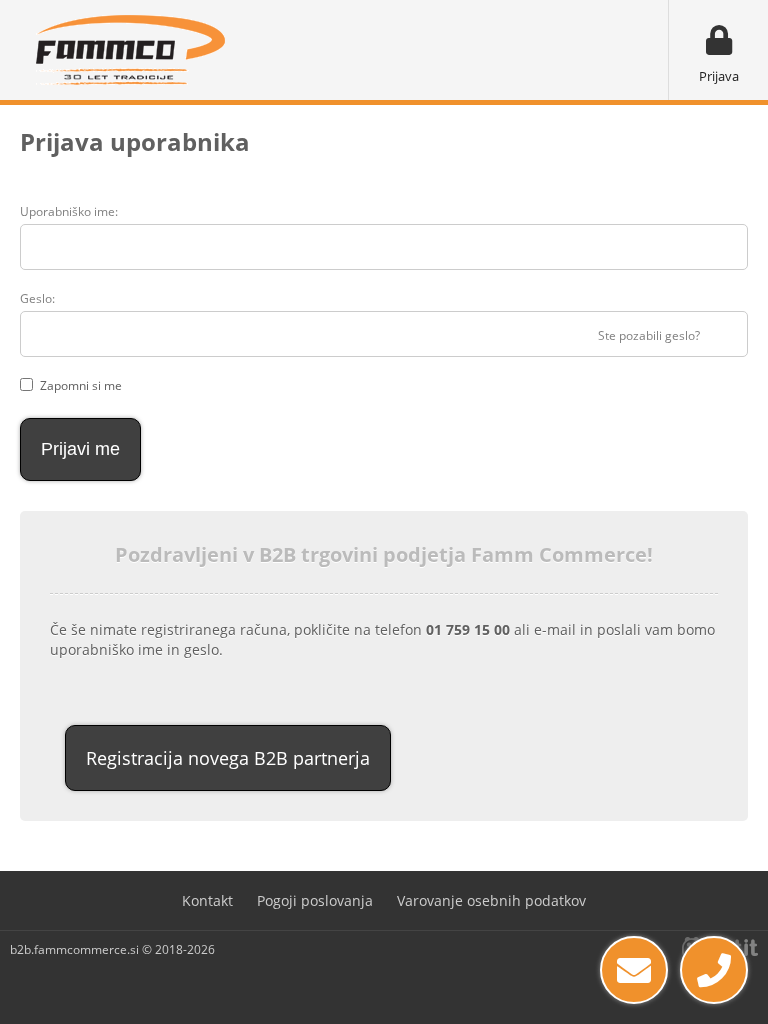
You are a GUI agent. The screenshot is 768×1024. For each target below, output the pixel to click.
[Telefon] (714, 970)
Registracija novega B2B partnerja (228, 758)
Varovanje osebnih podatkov (491, 900)
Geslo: (37, 298)
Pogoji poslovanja (315, 900)
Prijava (719, 76)
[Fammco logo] (130, 50)
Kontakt (207, 900)
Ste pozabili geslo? (649, 335)
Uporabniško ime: (69, 211)
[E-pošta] (634, 970)
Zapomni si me (81, 385)
